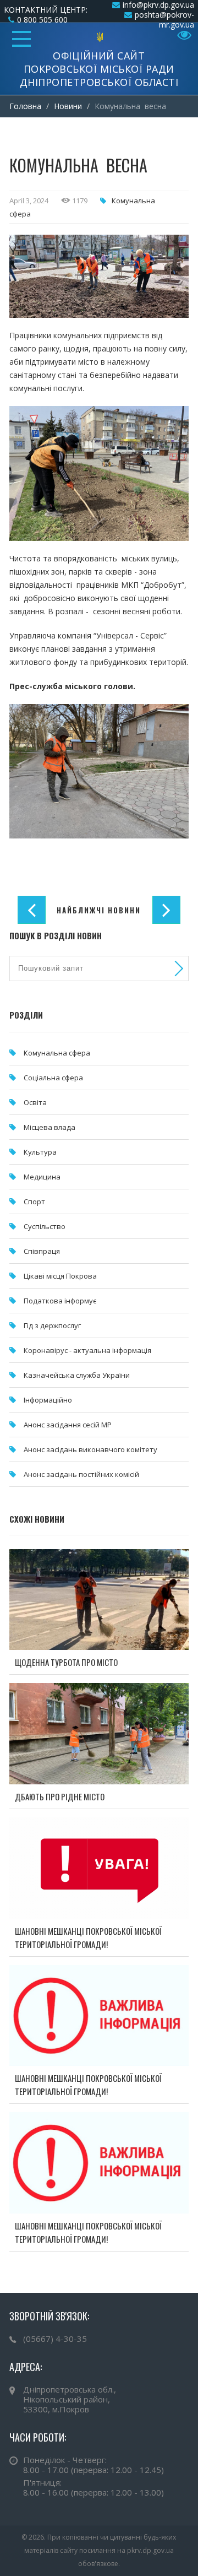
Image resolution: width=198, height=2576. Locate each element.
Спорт (34, 1202)
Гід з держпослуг (52, 1325)
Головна (25, 106)
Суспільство (45, 1226)
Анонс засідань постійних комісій (81, 1474)
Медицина (42, 1177)
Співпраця (42, 1251)
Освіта (35, 1102)
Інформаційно (48, 1400)
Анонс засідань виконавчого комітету (90, 1449)
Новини (68, 106)
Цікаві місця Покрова (60, 1276)
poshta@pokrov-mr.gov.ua (164, 20)
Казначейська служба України (77, 1375)
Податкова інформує (60, 1301)
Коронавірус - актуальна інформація (87, 1350)
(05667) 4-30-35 (55, 2339)
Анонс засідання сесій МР (68, 1425)
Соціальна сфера (53, 1078)
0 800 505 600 (42, 20)
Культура (40, 1152)
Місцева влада (50, 1127)
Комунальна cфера (57, 1053)
